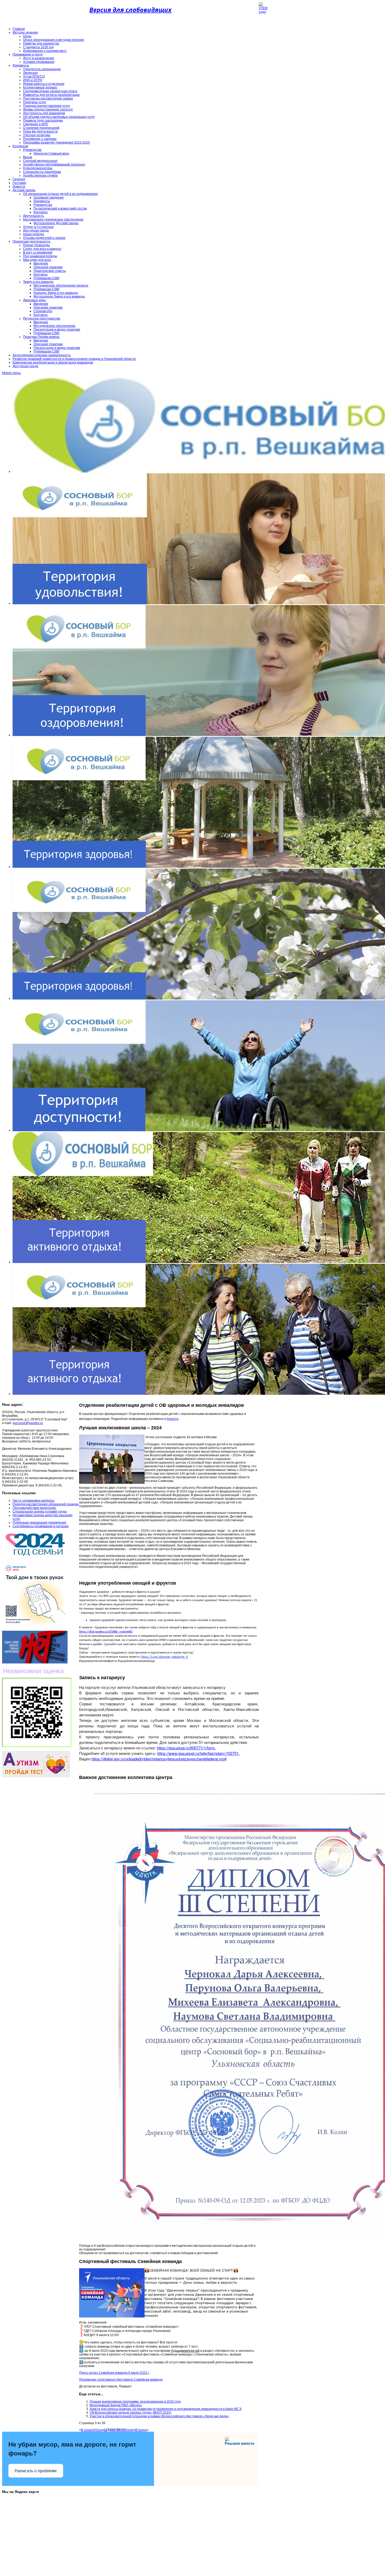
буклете (172, 1419)
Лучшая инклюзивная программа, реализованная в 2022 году (135, 2402)
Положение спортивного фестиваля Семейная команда (121, 2380)
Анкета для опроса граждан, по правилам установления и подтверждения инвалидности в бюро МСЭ (166, 2409)
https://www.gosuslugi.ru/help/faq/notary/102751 (198, 1753)
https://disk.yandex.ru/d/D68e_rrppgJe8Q (106, 1632)
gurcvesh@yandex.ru (28, 1423)
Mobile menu (11, 373)
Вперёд (130, 2430)
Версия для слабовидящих (130, 10)
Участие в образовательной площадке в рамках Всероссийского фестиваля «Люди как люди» (159, 2416)
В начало (88, 2430)
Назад (99, 2430)
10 (122, 2430)
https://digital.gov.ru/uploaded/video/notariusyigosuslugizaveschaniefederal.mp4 (159, 1759)
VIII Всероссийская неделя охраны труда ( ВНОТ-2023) (130, 2413)
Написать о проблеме (36, 2471)
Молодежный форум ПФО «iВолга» (116, 2405)
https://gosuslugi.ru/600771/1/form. (186, 1748)
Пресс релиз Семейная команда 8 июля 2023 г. (114, 2373)
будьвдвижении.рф (185, 2351)
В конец (141, 2430)
